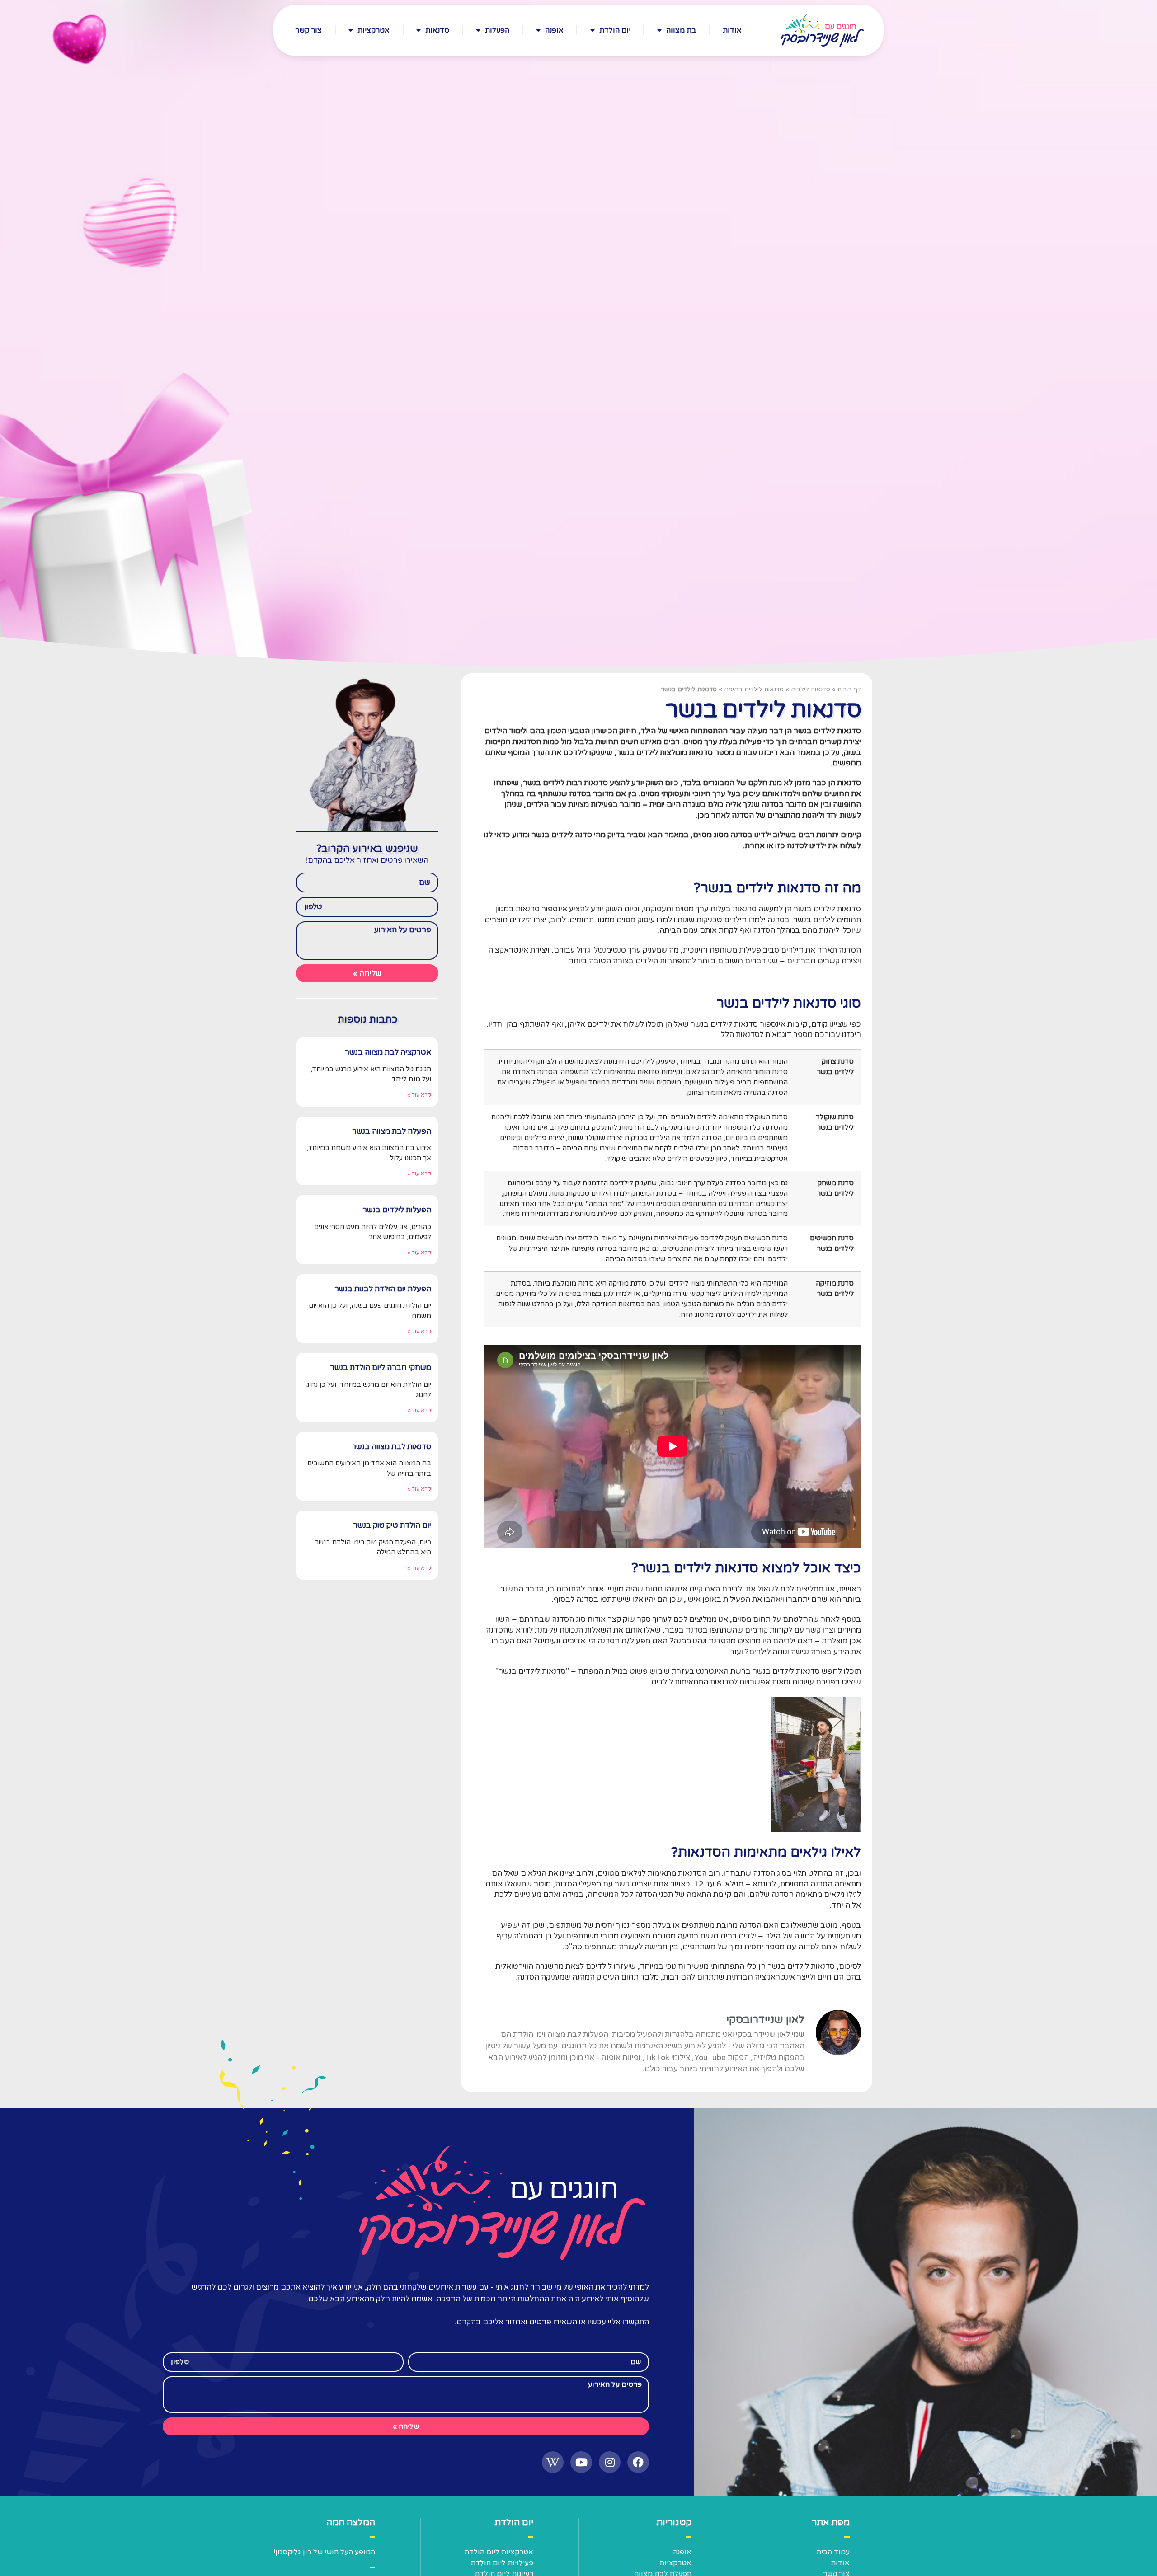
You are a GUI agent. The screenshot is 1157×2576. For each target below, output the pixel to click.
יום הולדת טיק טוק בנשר (392, 1525)
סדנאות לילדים (811, 689)
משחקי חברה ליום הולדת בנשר (381, 1368)
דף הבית (849, 689)
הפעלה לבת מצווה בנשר (392, 1131)
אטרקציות (374, 30)
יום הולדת (615, 30)
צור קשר (308, 30)
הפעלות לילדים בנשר (397, 1210)
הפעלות (497, 30)
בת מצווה (681, 30)
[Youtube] (581, 2462)
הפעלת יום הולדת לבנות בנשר (383, 1289)
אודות (732, 30)
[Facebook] (638, 2462)
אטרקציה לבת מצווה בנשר (388, 1052)
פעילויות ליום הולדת (502, 2563)
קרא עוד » (419, 1095)
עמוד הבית (833, 2552)
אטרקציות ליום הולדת (499, 2552)
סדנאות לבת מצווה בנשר (391, 1447)
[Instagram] (610, 2462)
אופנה (554, 30)
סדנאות (437, 30)
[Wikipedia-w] (553, 2462)
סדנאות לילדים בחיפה (754, 689)
